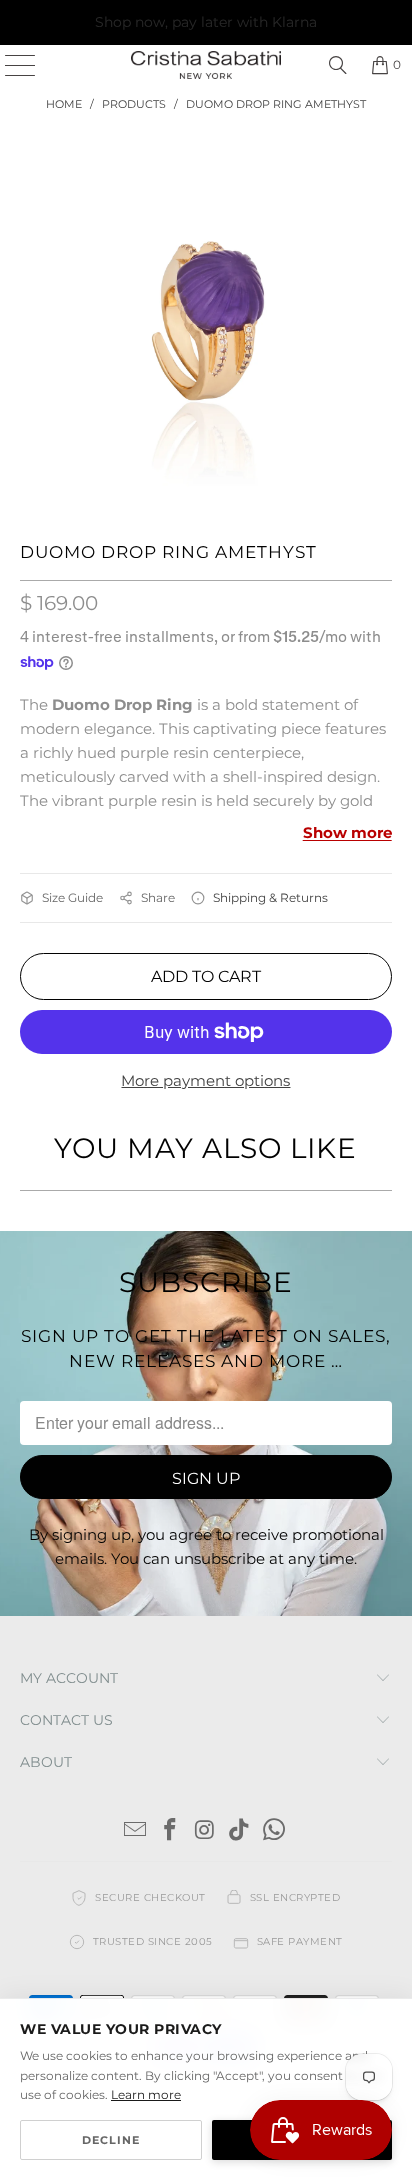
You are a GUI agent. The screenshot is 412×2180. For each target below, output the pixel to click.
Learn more (146, 2094)
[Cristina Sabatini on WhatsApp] (275, 1831)
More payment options (205, 1080)
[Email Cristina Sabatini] (136, 1831)
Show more (347, 832)
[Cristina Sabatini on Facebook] (170, 1831)
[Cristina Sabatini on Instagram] (205, 1831)
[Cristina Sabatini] (206, 65)
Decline (111, 2140)
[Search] (338, 65)
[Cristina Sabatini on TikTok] (240, 1831)
